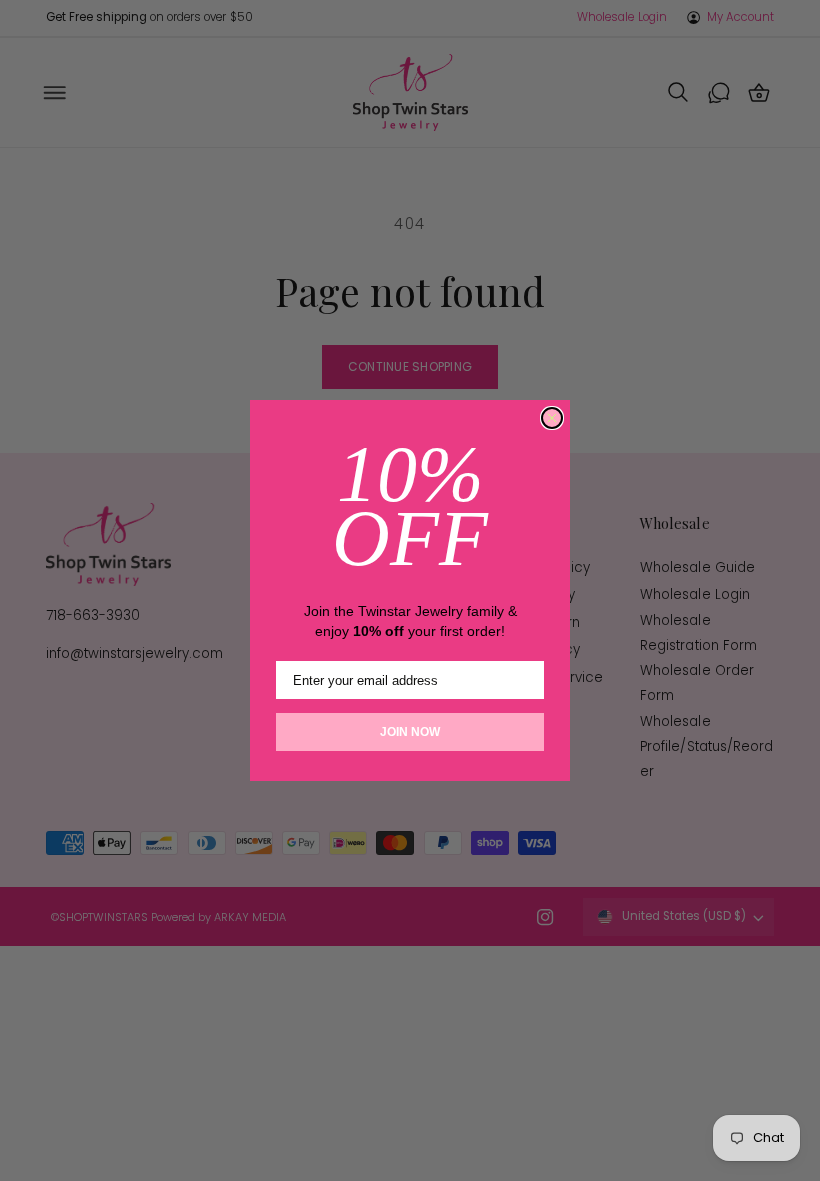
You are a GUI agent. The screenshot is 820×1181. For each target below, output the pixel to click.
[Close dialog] (552, 418)
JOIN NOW (410, 732)
